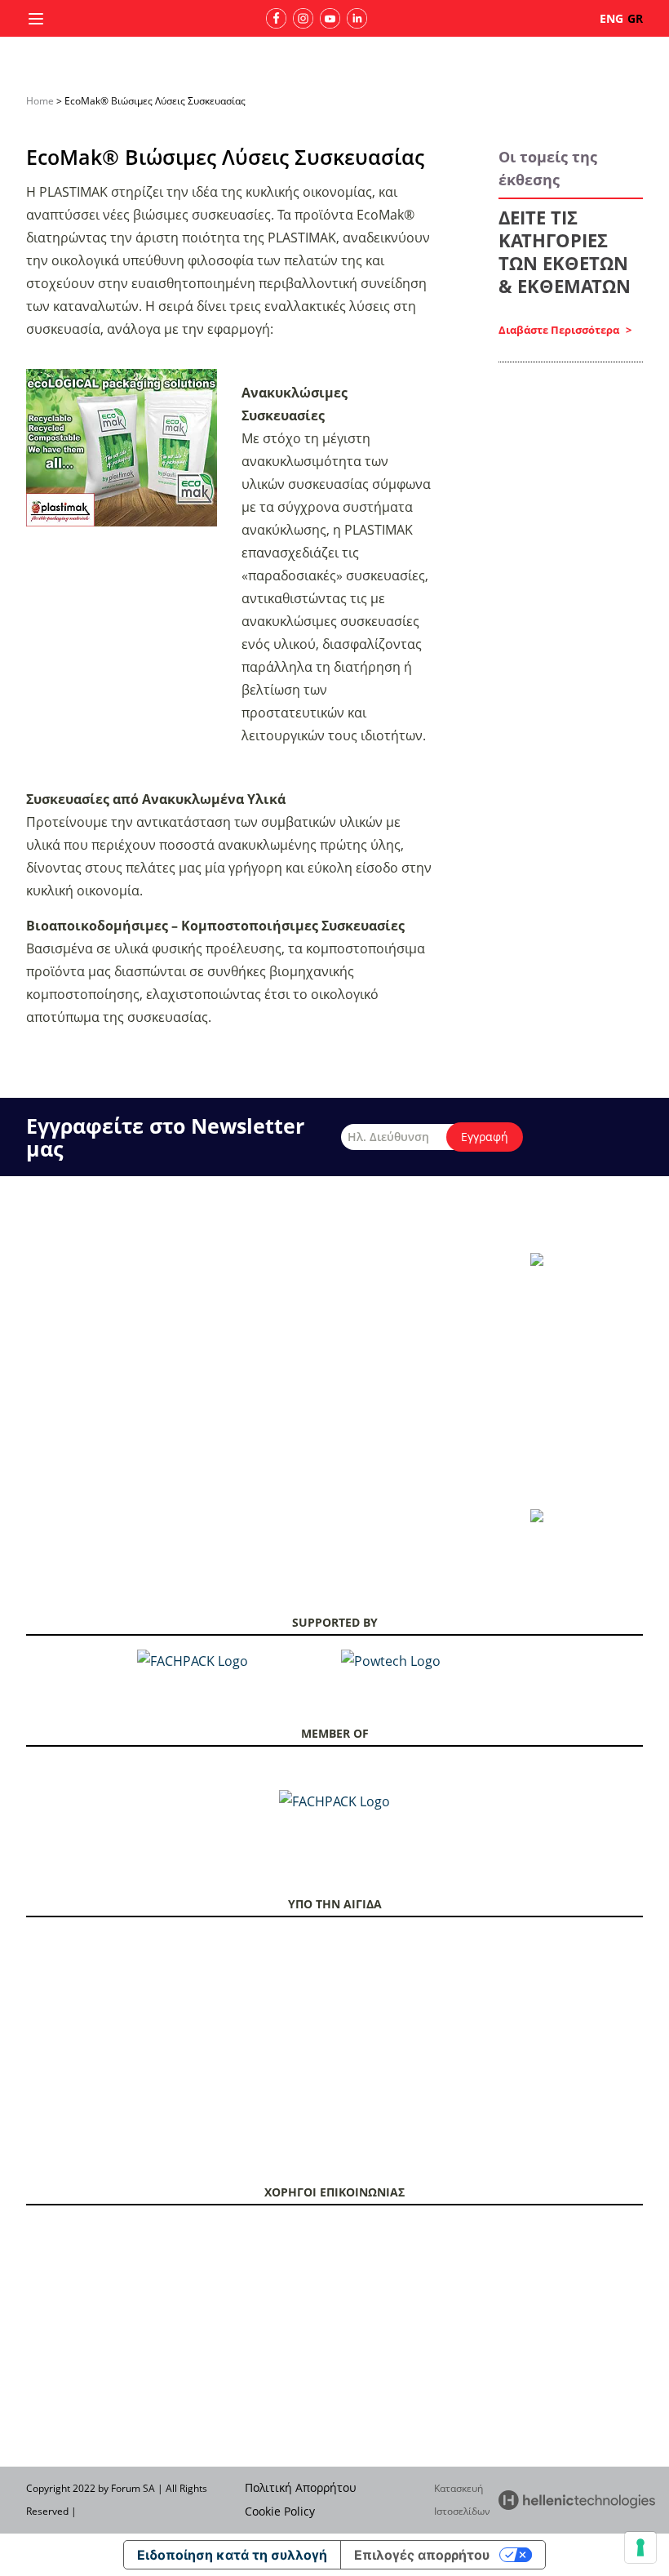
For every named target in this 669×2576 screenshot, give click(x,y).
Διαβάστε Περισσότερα (560, 330)
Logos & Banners (191, 1464)
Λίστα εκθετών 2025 (197, 1283)
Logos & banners (442, 1261)
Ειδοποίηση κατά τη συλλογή (232, 2555)
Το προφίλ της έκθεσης (78, 1261)
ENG (611, 18)
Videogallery (432, 1304)
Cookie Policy (280, 2511)
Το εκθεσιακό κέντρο (73, 1343)
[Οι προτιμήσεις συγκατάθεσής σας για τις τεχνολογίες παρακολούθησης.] (640, 2547)
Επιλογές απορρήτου (422, 2555)
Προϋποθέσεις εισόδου (331, 1343)
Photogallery (432, 1283)
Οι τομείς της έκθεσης (76, 1283)
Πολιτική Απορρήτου (301, 2487)
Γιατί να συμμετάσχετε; (204, 1261)
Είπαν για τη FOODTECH (207, 1403)
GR (635, 18)
